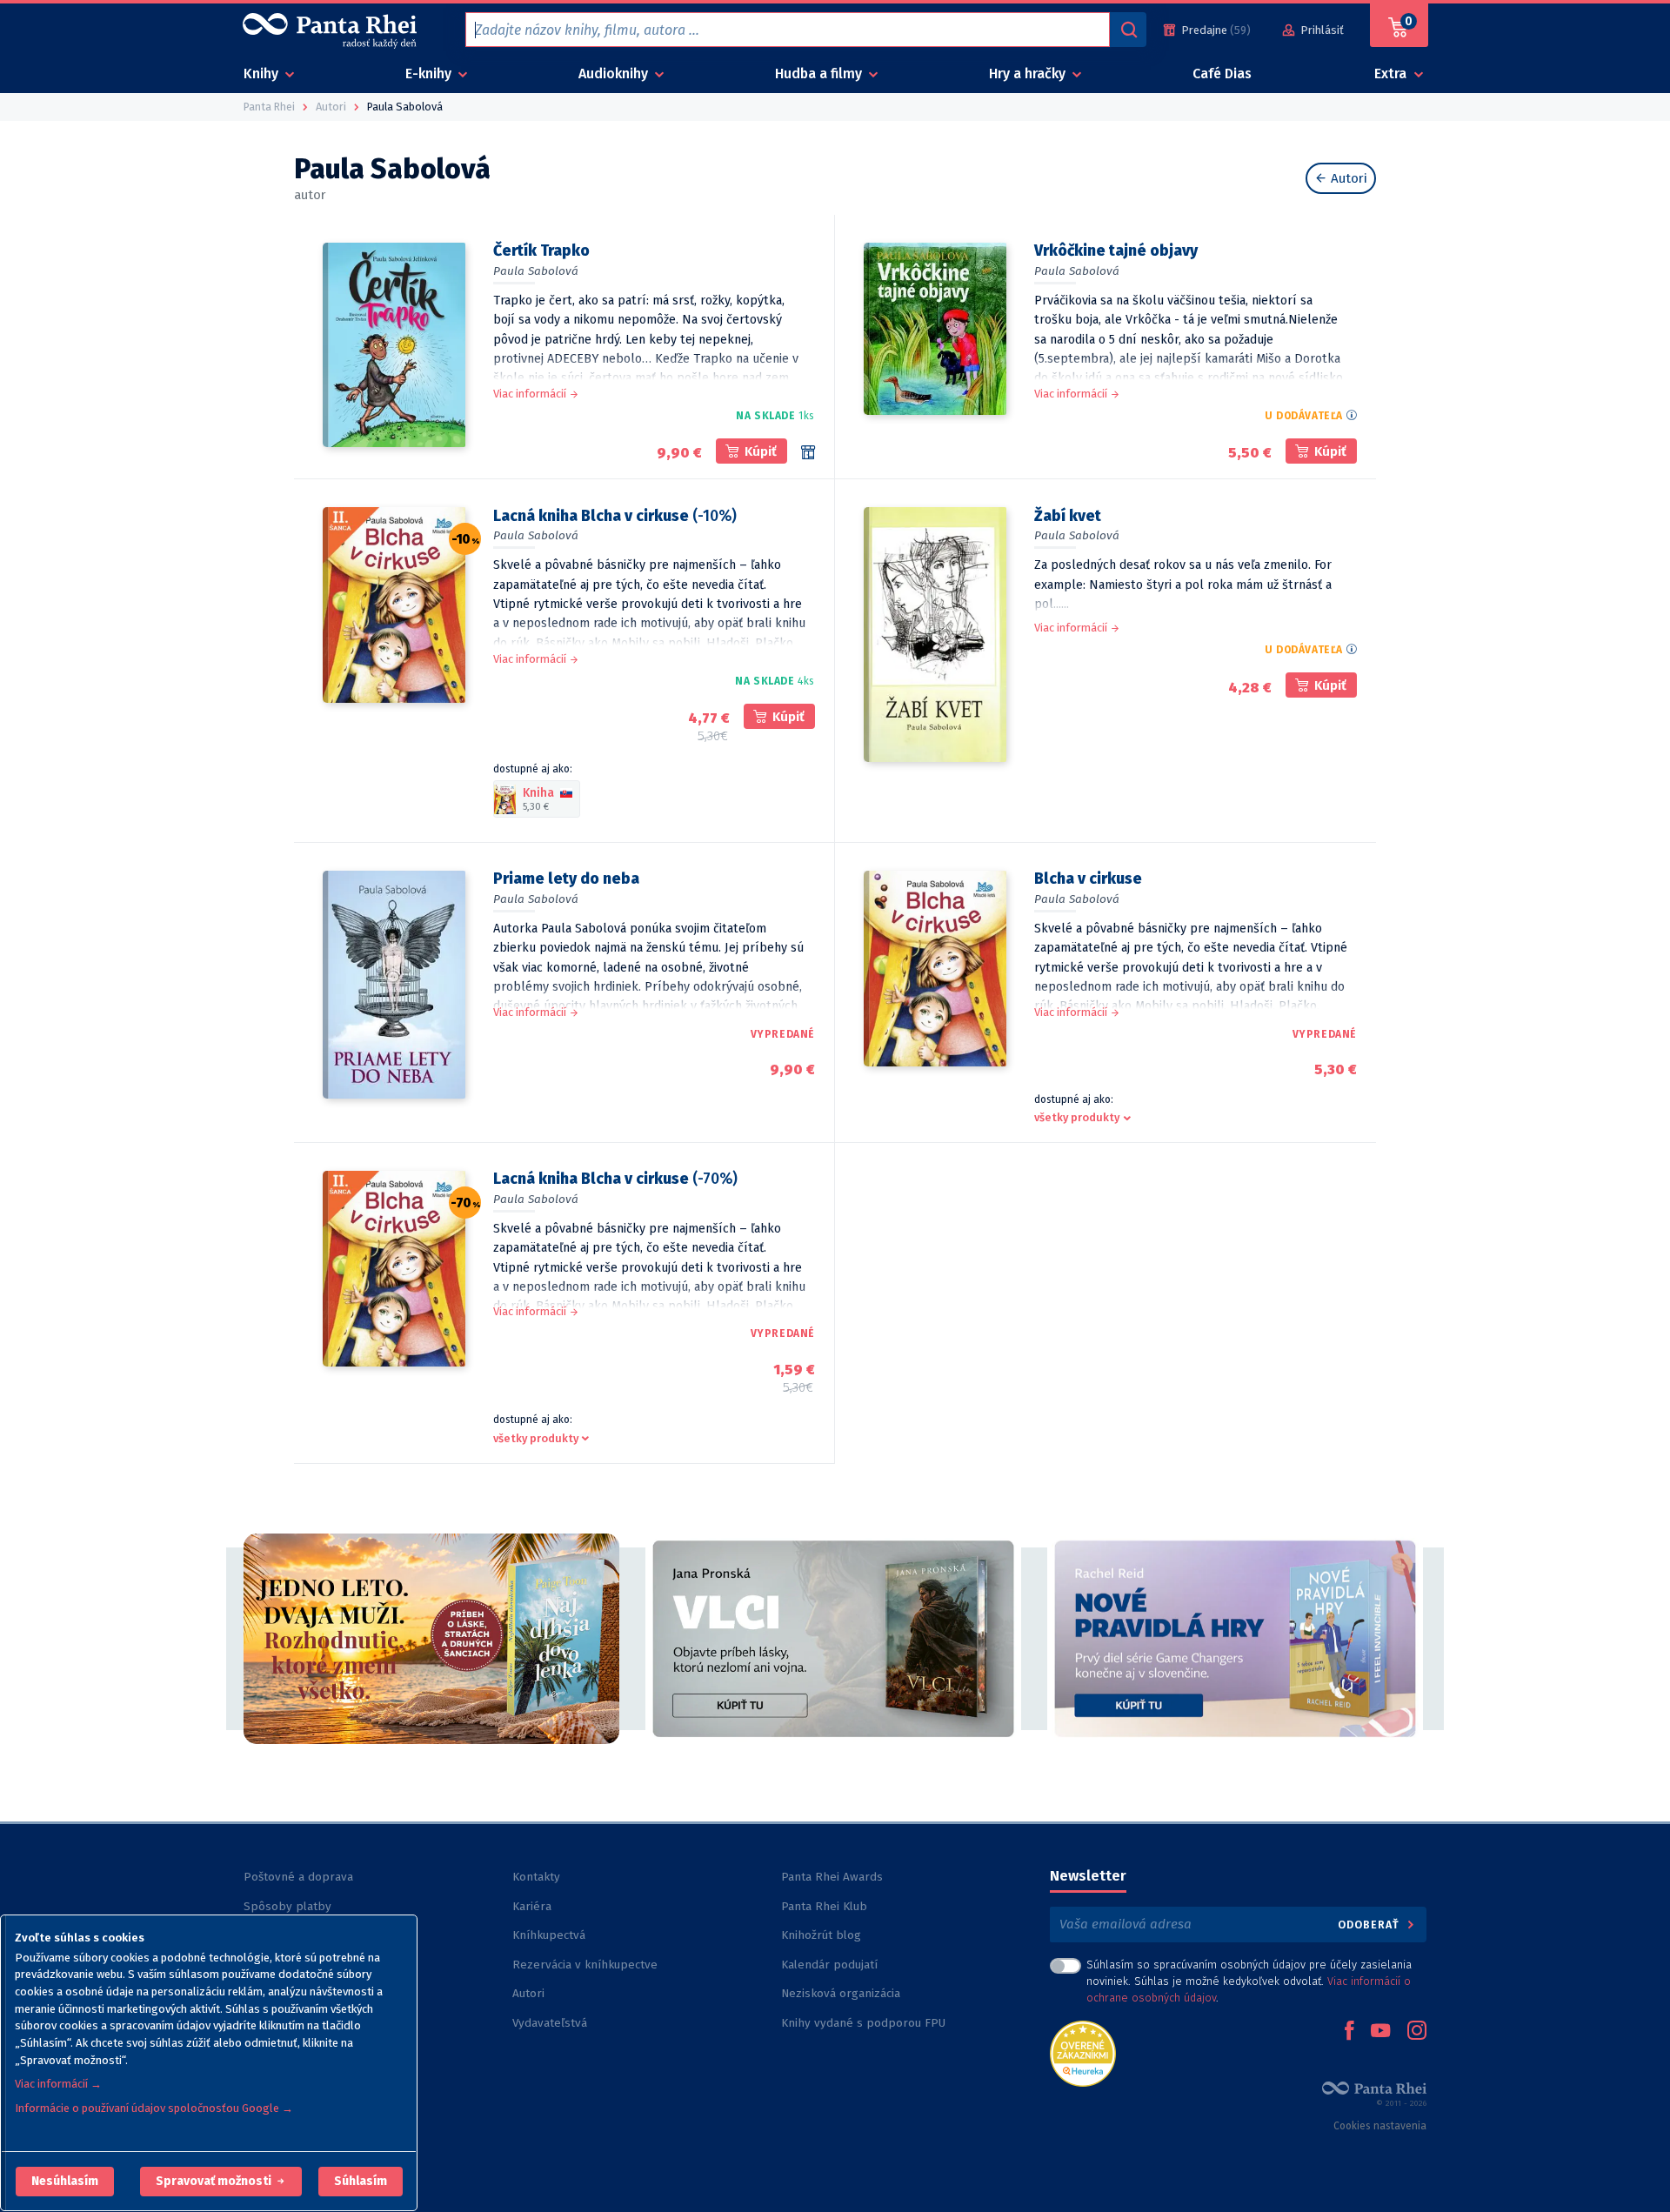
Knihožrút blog (821, 1935)
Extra (1392, 74)
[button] (65, 2182)
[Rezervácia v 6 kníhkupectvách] (808, 452)
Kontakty (536, 1877)
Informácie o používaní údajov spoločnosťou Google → (154, 2108)
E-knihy (430, 74)
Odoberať (1370, 1925)
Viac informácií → (58, 2084)
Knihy (263, 74)
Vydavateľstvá (550, 2023)
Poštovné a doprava (298, 1877)
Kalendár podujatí (829, 1965)
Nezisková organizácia (841, 1993)
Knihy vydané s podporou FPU (863, 2023)
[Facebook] (1349, 2032)
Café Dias (1222, 74)
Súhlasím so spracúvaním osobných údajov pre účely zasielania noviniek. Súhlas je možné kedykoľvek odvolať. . (1249, 1981)
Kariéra (532, 1906)
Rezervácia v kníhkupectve (585, 1965)
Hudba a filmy (820, 74)
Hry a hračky (1029, 74)
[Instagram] (1417, 2032)
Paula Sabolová (536, 271)
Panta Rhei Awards (832, 1877)
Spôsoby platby (287, 1906)
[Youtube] (1380, 2032)
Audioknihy (615, 74)
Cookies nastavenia (1380, 2126)
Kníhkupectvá (549, 1935)
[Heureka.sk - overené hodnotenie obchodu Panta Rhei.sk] (1083, 2052)
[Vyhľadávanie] (1128, 30)
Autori (1347, 178)
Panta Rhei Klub (824, 1906)
